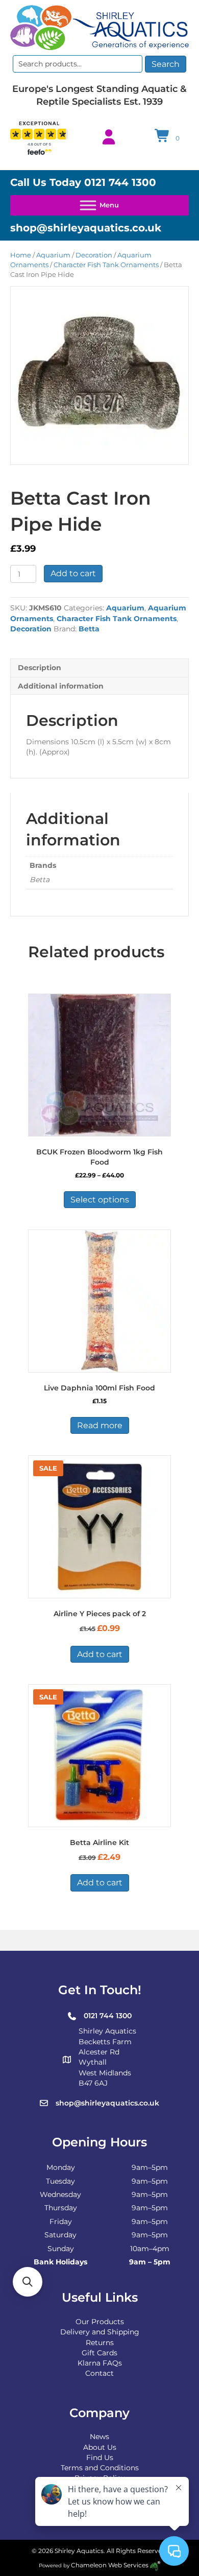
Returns (100, 2343)
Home (21, 255)
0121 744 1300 (120, 182)
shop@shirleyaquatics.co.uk (86, 228)
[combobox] (78, 64)
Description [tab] (40, 668)
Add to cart (73, 573)
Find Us (100, 2457)
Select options (100, 1200)
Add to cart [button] (100, 1654)
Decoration (94, 255)
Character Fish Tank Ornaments (106, 265)
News (99, 2437)
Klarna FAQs (100, 2363)
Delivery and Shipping (100, 2332)
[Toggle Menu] (99, 205)
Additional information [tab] (61, 686)
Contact (99, 2373)
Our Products (100, 2322)
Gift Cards (99, 2353)
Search (166, 64)
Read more (100, 1425)
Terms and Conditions (100, 2468)
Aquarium (53, 255)
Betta (89, 629)
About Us (100, 2447)
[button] (28, 2282)
